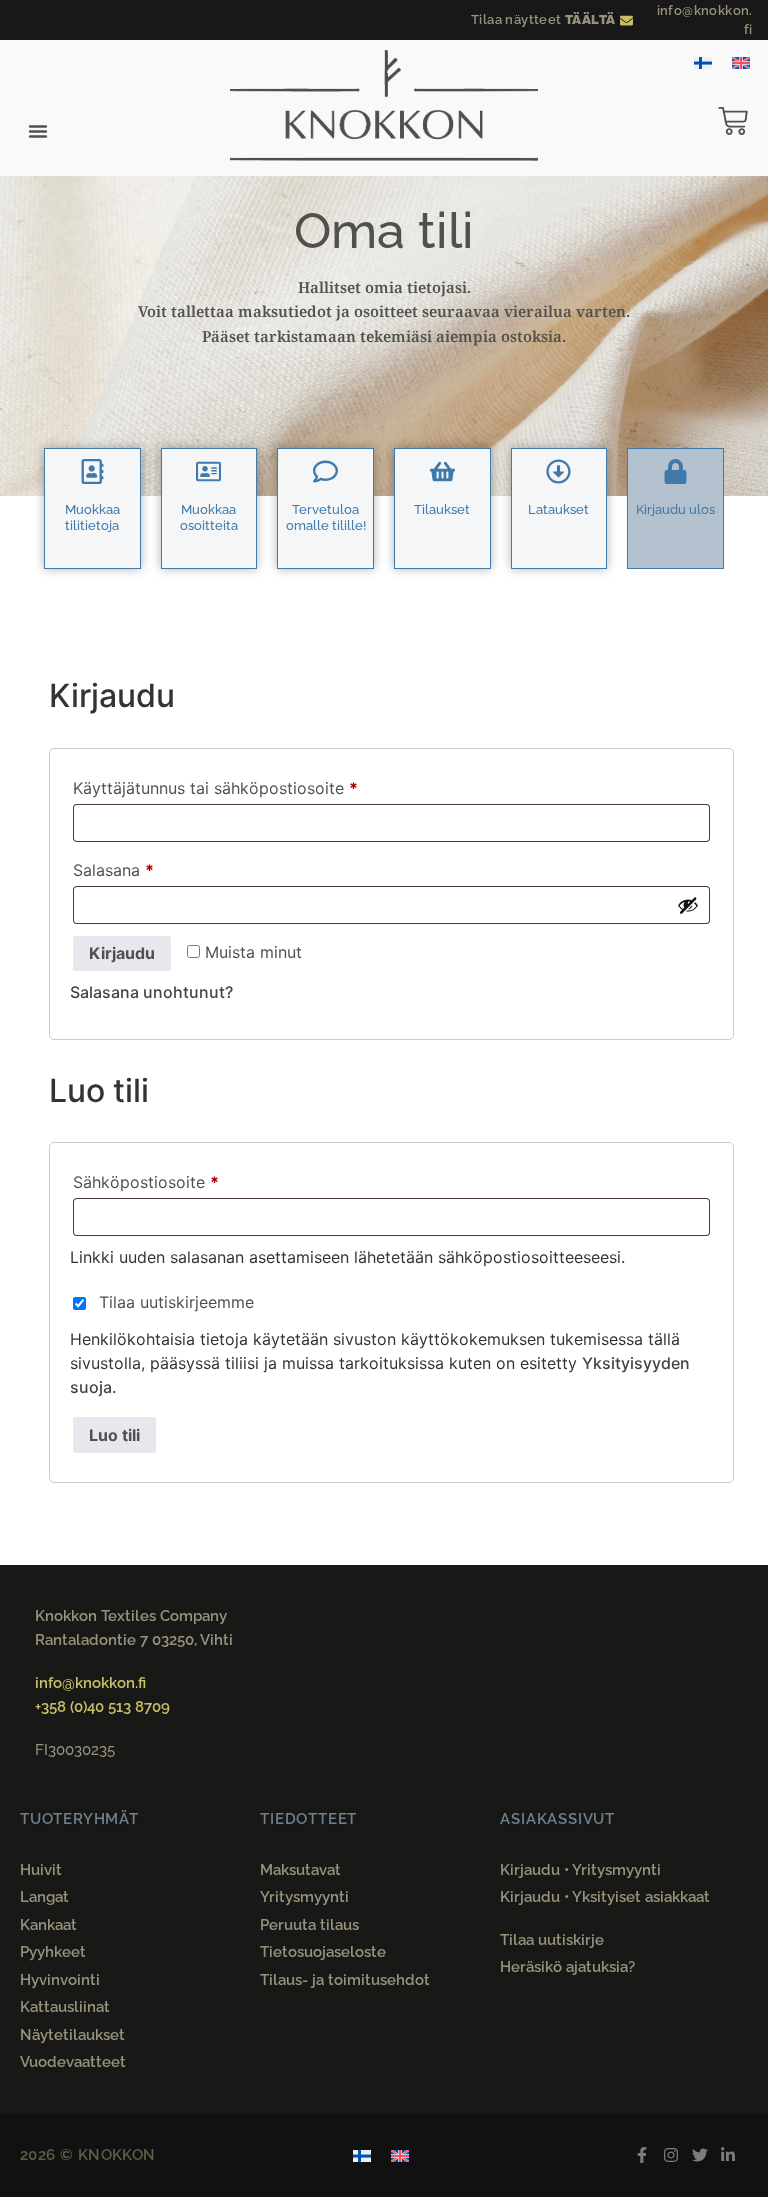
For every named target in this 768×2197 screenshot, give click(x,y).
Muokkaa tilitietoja (92, 517)
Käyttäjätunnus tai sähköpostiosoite (252, 785)
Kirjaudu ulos (675, 509)
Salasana (150, 867)
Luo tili (114, 1435)
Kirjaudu (122, 953)
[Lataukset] (558, 471)
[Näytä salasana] (688, 905)
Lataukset (558, 509)
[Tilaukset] (442, 471)
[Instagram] (670, 2155)
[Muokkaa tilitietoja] (92, 471)
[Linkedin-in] (728, 2155)
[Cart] (743, 121)
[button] (38, 131)
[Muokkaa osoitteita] (208, 471)
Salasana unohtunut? (151, 992)
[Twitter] (699, 2155)
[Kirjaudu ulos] (675, 471)
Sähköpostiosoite (183, 1179)
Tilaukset (442, 509)
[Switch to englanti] (741, 61)
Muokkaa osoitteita (209, 517)
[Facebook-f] (642, 2155)
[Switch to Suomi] (703, 61)
